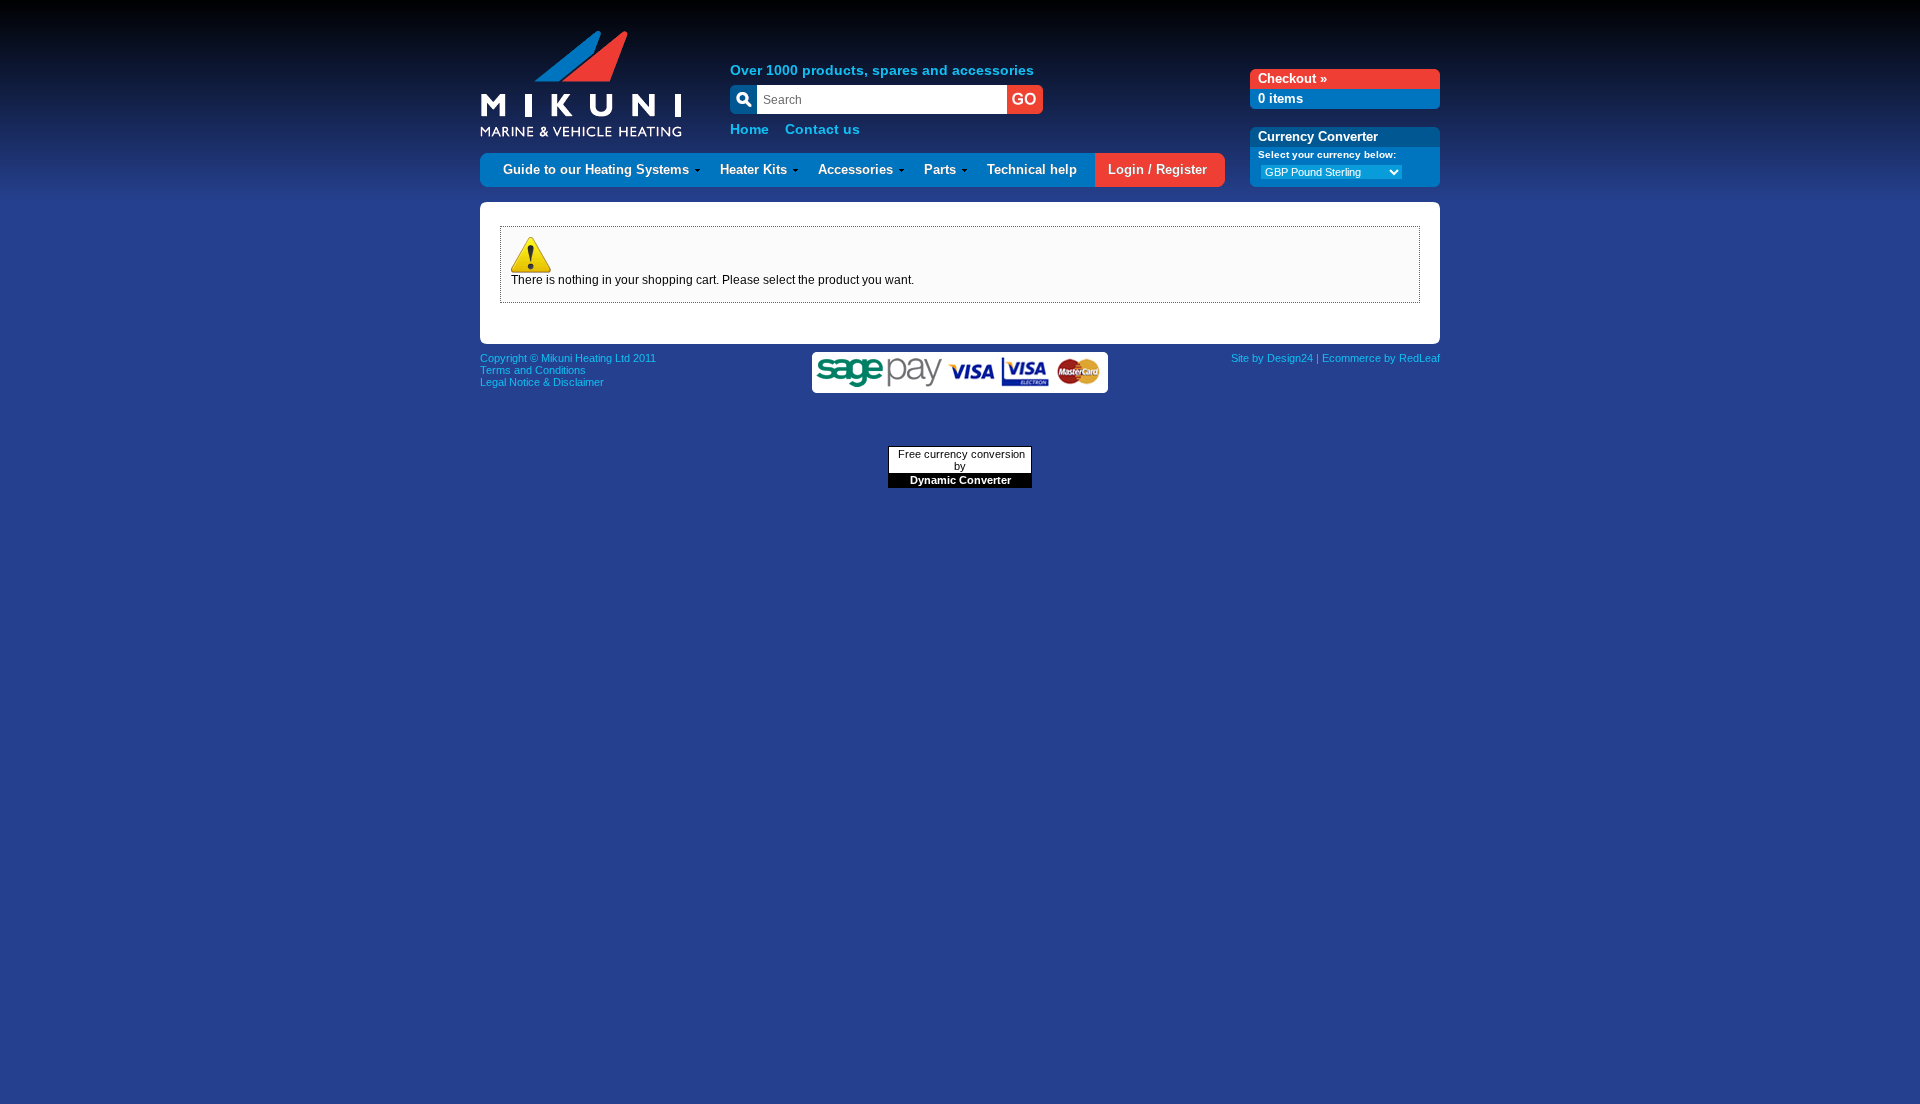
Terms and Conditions (533, 370)
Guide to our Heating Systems (596, 169)
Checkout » (1292, 78)
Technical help (1032, 169)
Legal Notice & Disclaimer (542, 382)
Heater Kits (753, 169)
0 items (1280, 98)
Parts (940, 169)
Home (749, 129)
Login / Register (1157, 169)
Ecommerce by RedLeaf (1381, 358)
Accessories (855, 169)
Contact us (822, 129)
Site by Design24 (1272, 358)
